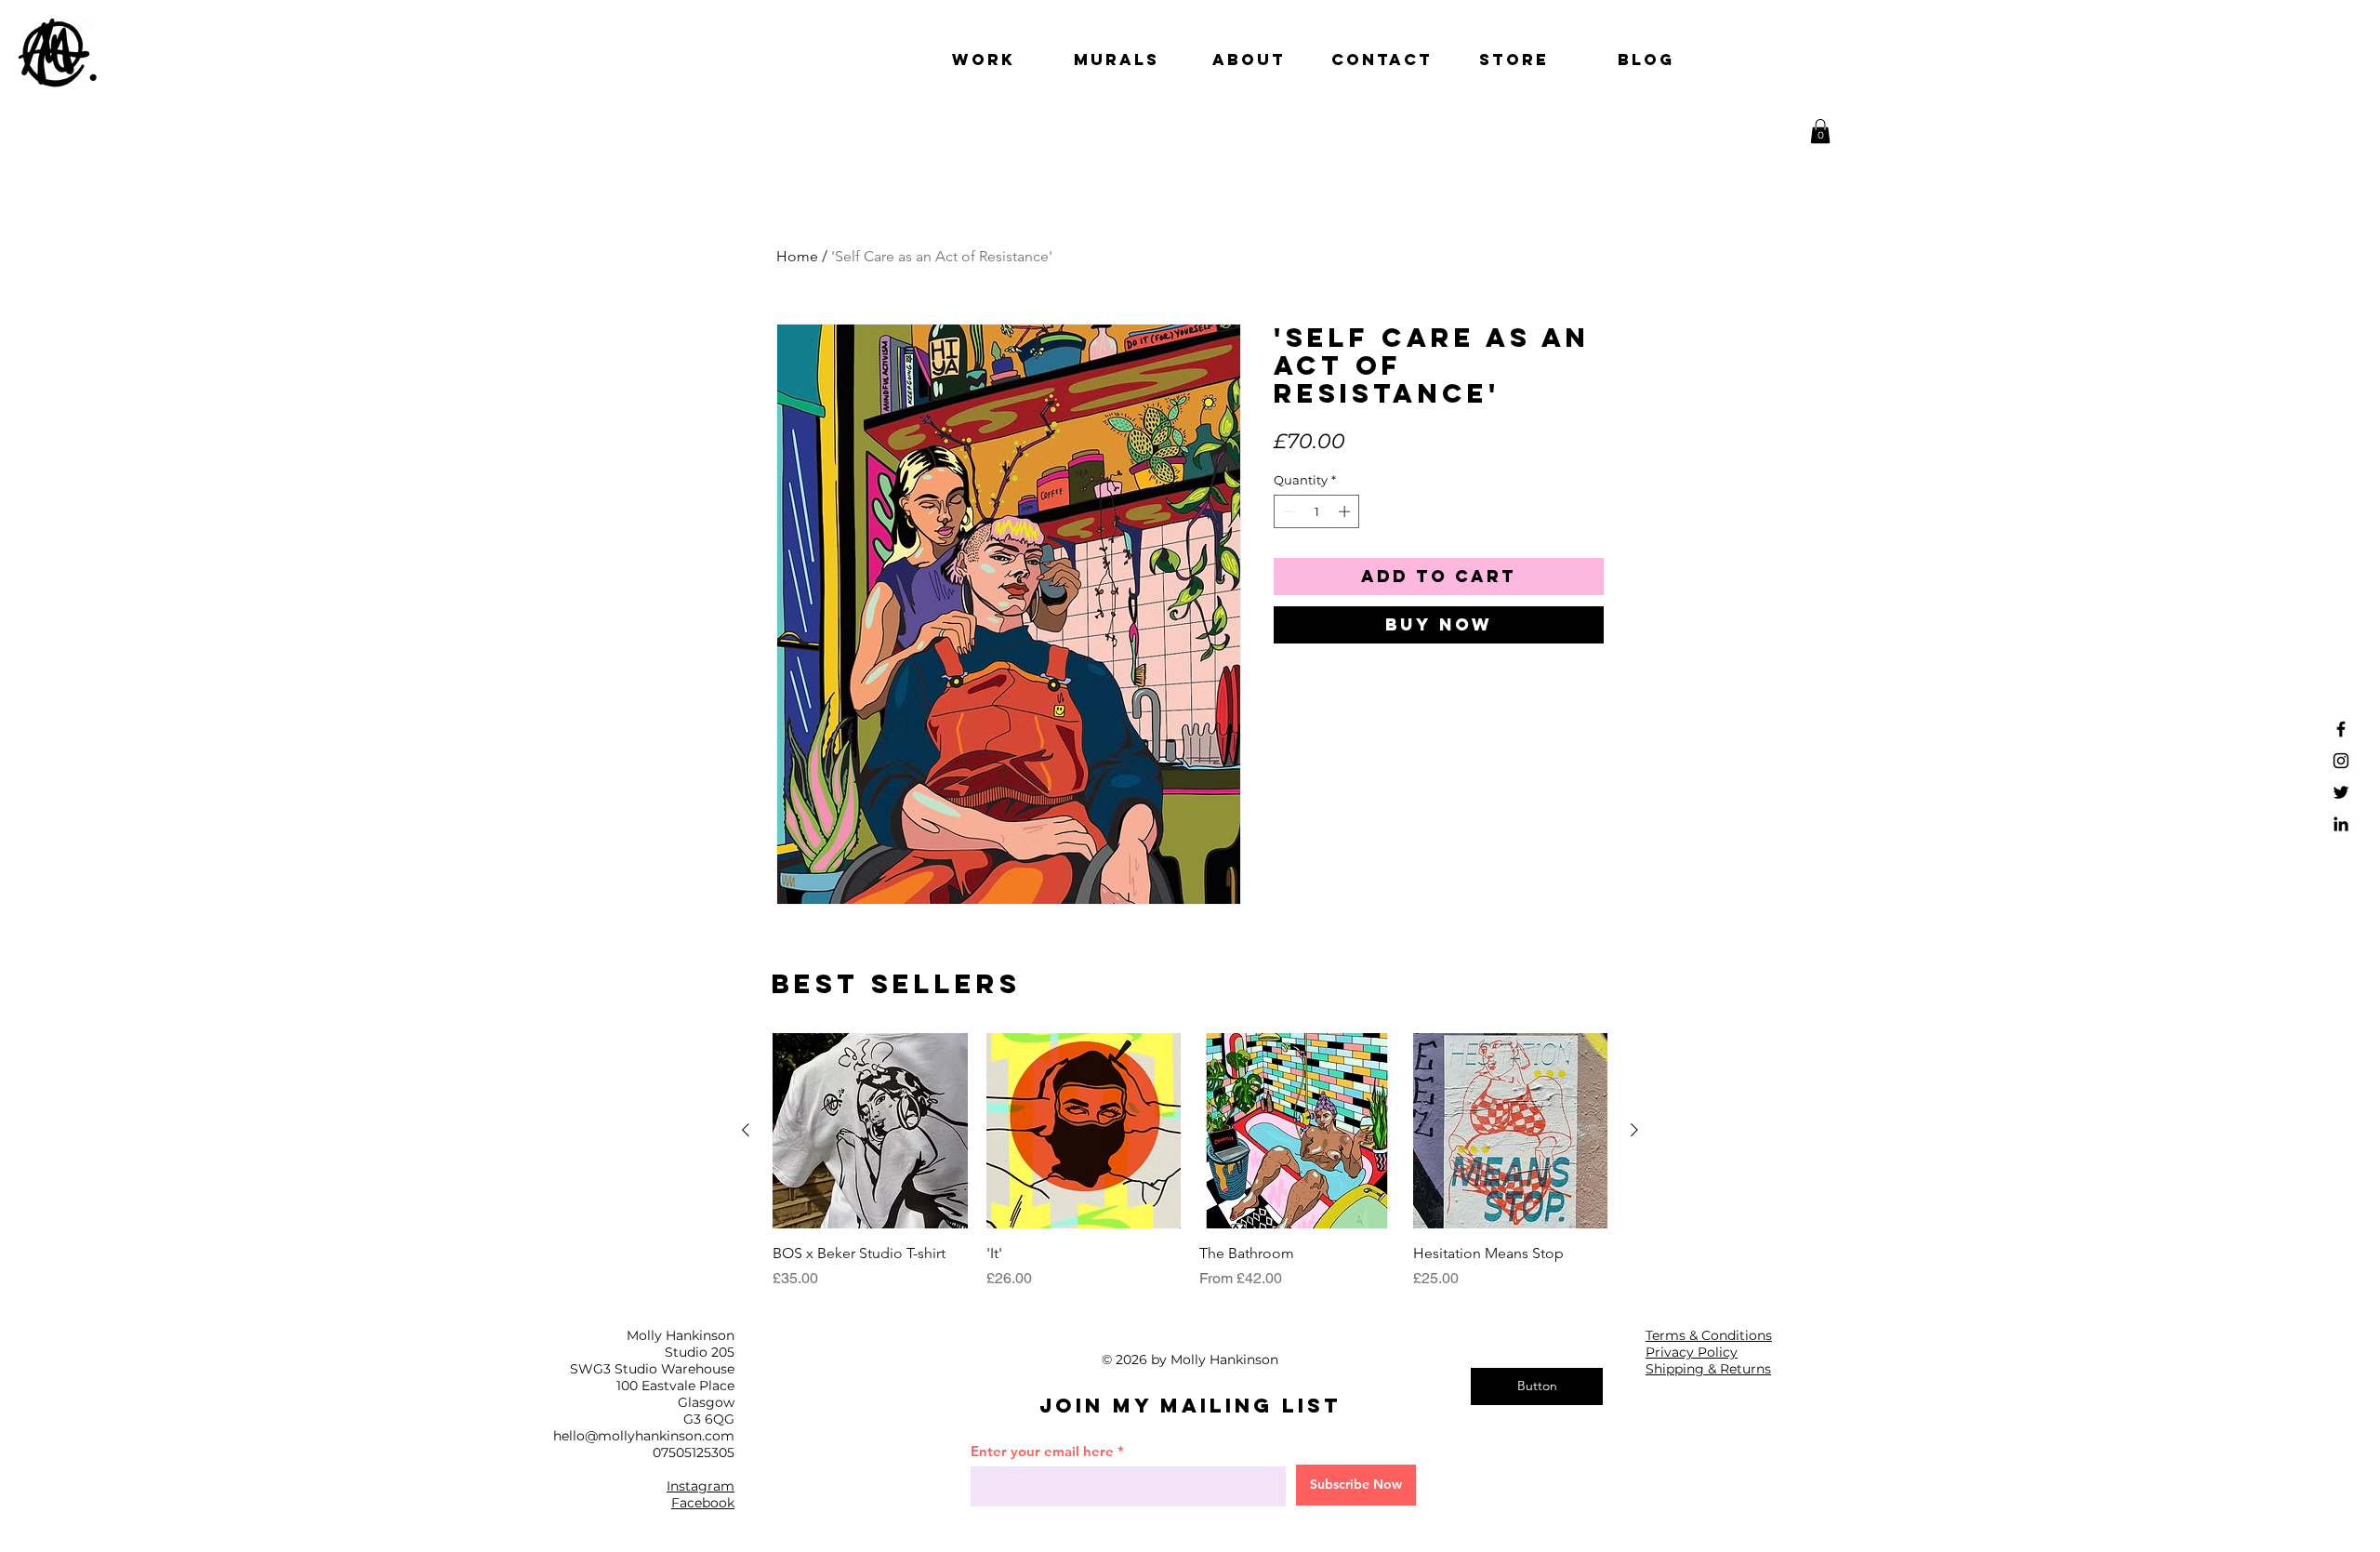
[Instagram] (2341, 761)
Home (797, 256)
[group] (1190, 1161)
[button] (1820, 131)
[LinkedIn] (2341, 824)
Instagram (701, 1486)
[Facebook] (2341, 729)
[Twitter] (2341, 792)
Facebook (703, 1503)
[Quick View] (870, 1131)
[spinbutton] (1317, 511)
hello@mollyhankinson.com (644, 1436)
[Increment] (1346, 511)
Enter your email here (1042, 1451)
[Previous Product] (746, 1130)
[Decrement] (1288, 511)
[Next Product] (1634, 1130)
